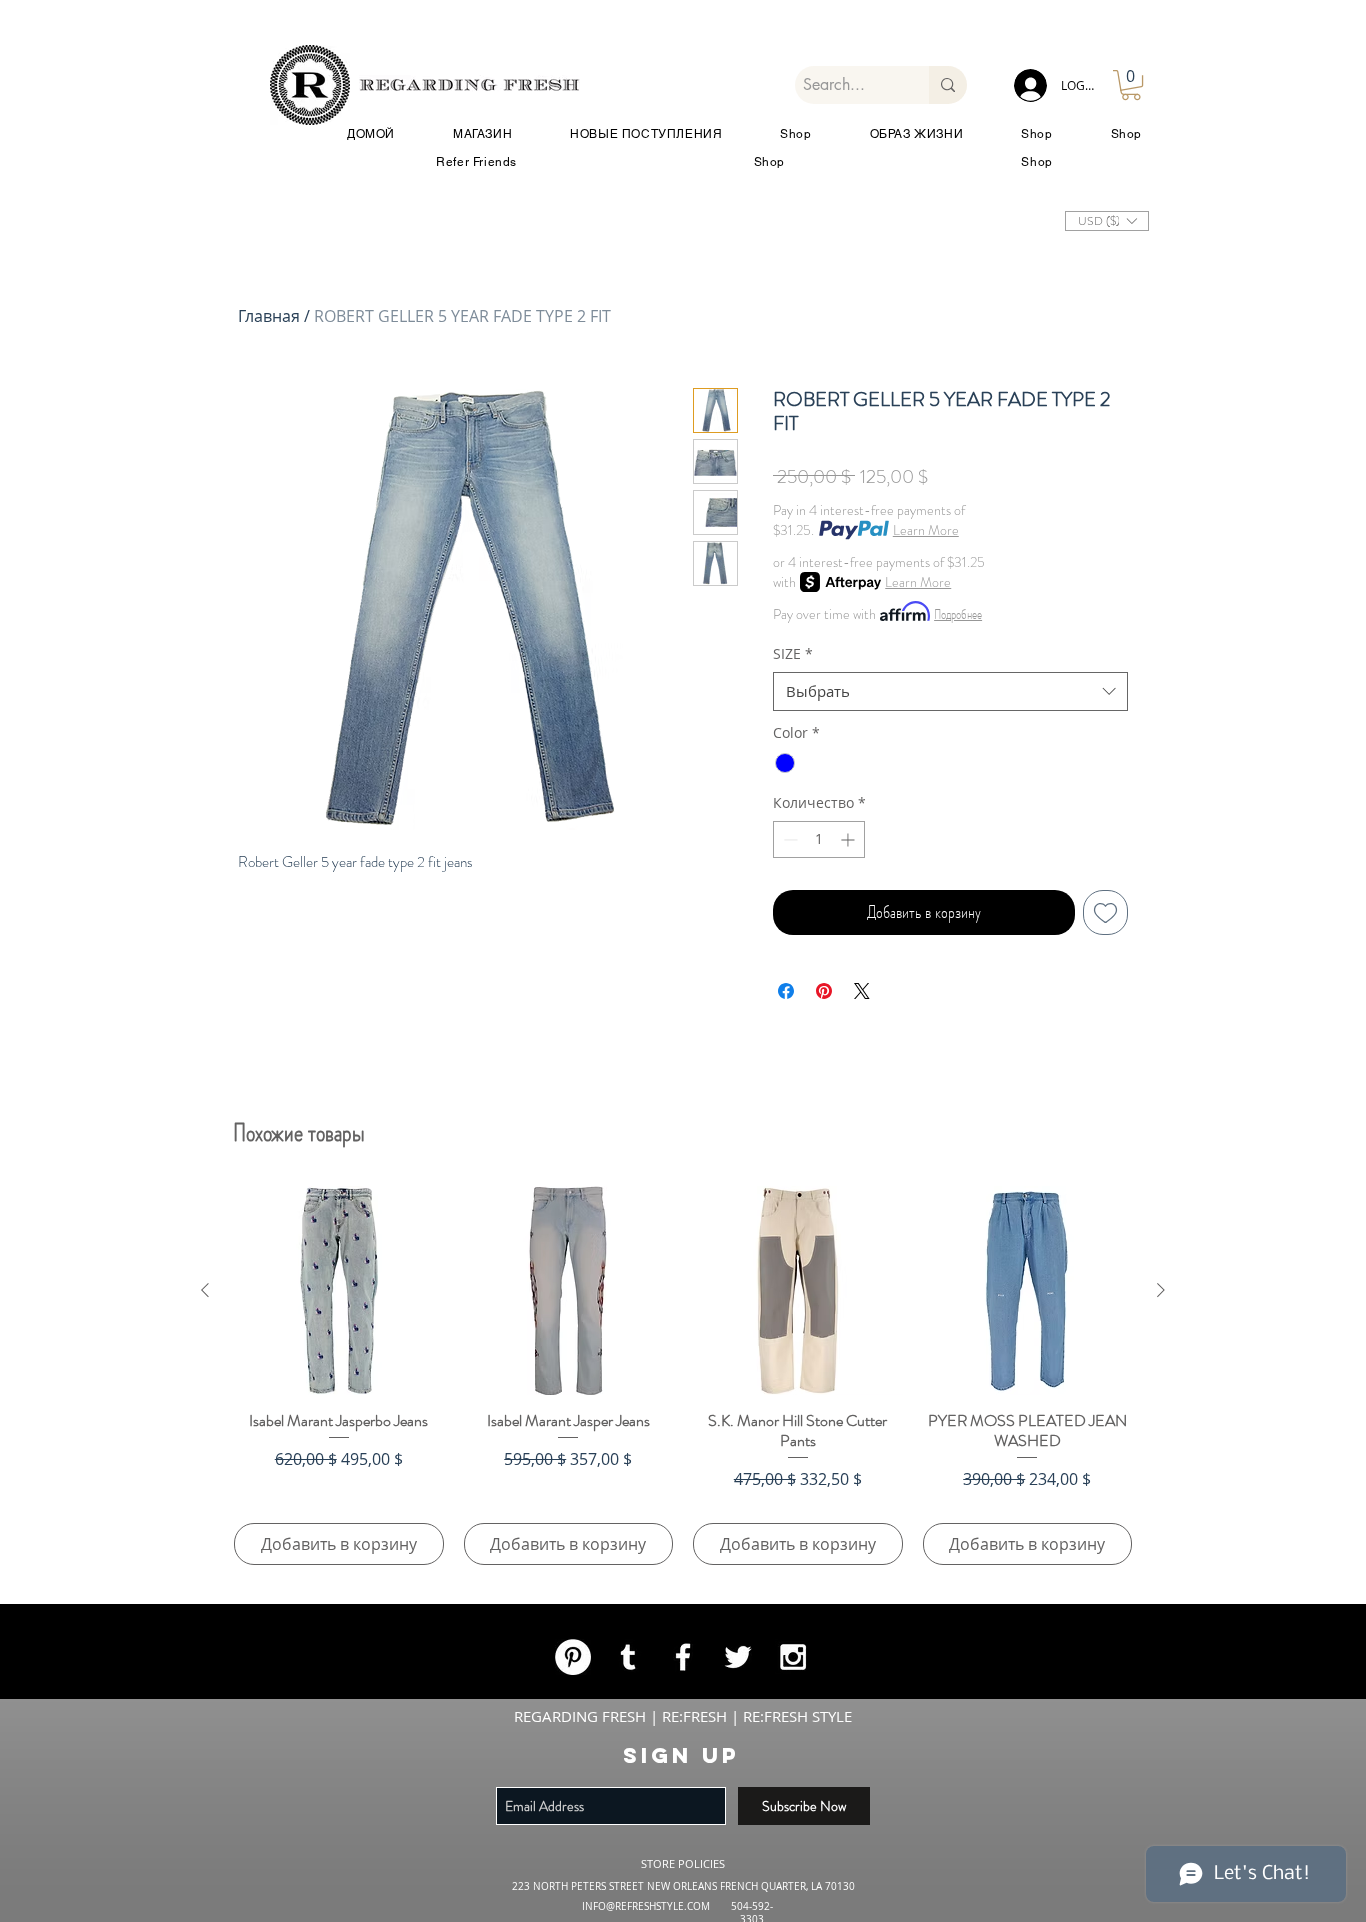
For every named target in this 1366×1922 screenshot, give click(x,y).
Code (344, 1027)
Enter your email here (395, 920)
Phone (457, 1027)
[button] (1053, 686)
